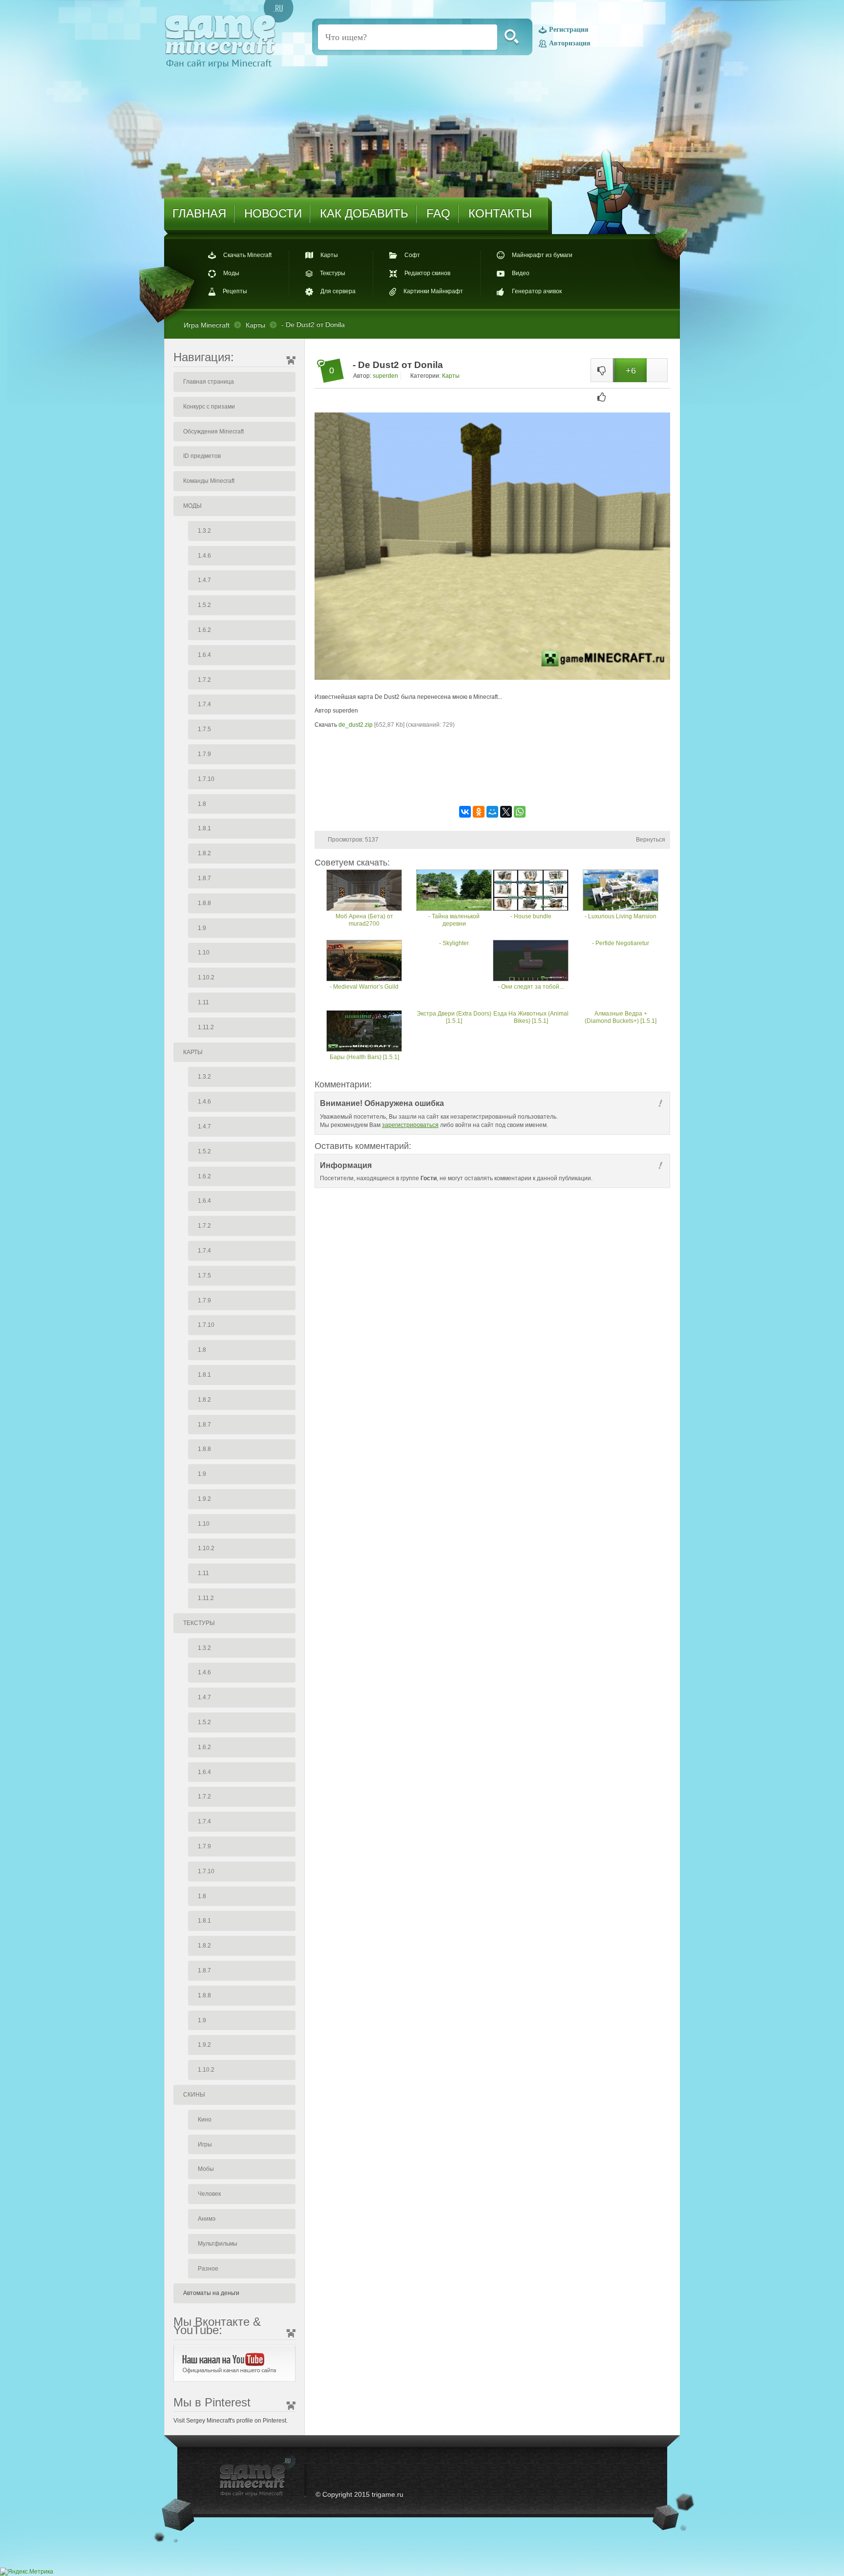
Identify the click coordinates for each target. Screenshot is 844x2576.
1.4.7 (204, 580)
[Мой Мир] (492, 812)
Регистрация (569, 30)
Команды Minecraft (209, 481)
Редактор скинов (427, 273)
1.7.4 (204, 704)
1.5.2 (204, 605)
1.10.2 (206, 977)
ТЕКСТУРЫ (199, 1623)
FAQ (438, 213)
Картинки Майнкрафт (433, 291)
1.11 (203, 1002)
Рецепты (235, 291)
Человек (209, 2194)
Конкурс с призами (209, 407)
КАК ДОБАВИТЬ (364, 213)
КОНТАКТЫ (500, 213)
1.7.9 (204, 754)
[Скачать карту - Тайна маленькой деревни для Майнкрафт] (454, 891)
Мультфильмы (218, 2244)
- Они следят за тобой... (531, 987)
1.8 (202, 804)
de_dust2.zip (356, 725)
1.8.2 (204, 853)
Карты (329, 255)
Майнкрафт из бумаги (542, 255)
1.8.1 (204, 828)
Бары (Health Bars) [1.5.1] (364, 1057)
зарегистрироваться (410, 1125)
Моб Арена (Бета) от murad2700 (364, 920)
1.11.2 (206, 1027)
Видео (521, 273)
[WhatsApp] (520, 812)
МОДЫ (192, 506)
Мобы (206, 2169)
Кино (205, 2120)
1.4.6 (204, 556)
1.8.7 (204, 878)
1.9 (202, 928)
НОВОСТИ (273, 213)
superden (385, 376)
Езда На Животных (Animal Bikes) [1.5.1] (531, 1017)
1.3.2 (204, 531)
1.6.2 (204, 630)
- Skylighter (454, 943)
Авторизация (570, 43)
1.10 (204, 952)
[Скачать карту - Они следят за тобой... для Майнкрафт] (531, 962)
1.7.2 (204, 680)
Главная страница (209, 382)
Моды (231, 273)
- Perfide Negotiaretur (621, 943)
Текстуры (333, 273)
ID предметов (202, 456)
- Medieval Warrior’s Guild (364, 987)
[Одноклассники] (479, 812)
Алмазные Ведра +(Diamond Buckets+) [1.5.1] (621, 1017)
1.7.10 (206, 779)
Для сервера (338, 291)
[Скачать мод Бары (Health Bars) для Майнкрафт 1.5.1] (364, 1032)
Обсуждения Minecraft (213, 432)
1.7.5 (204, 729)
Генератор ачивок (537, 291)
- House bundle (531, 916)
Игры (205, 2144)
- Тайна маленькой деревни (454, 920)
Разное (208, 2269)
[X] (506, 812)
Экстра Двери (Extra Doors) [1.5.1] (454, 1017)
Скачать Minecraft (247, 255)
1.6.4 (204, 655)
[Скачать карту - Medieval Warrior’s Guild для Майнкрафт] (364, 962)
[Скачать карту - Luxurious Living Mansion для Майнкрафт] (621, 891)
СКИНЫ (194, 2095)
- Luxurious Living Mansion (621, 916)
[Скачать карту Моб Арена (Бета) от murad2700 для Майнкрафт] (364, 891)
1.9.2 (204, 1499)
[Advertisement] (492, 774)
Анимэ (207, 2219)
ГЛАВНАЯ (199, 213)
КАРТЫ (193, 1052)
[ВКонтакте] (465, 812)
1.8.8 (204, 903)
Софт (412, 255)
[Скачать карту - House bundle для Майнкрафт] (531, 891)
